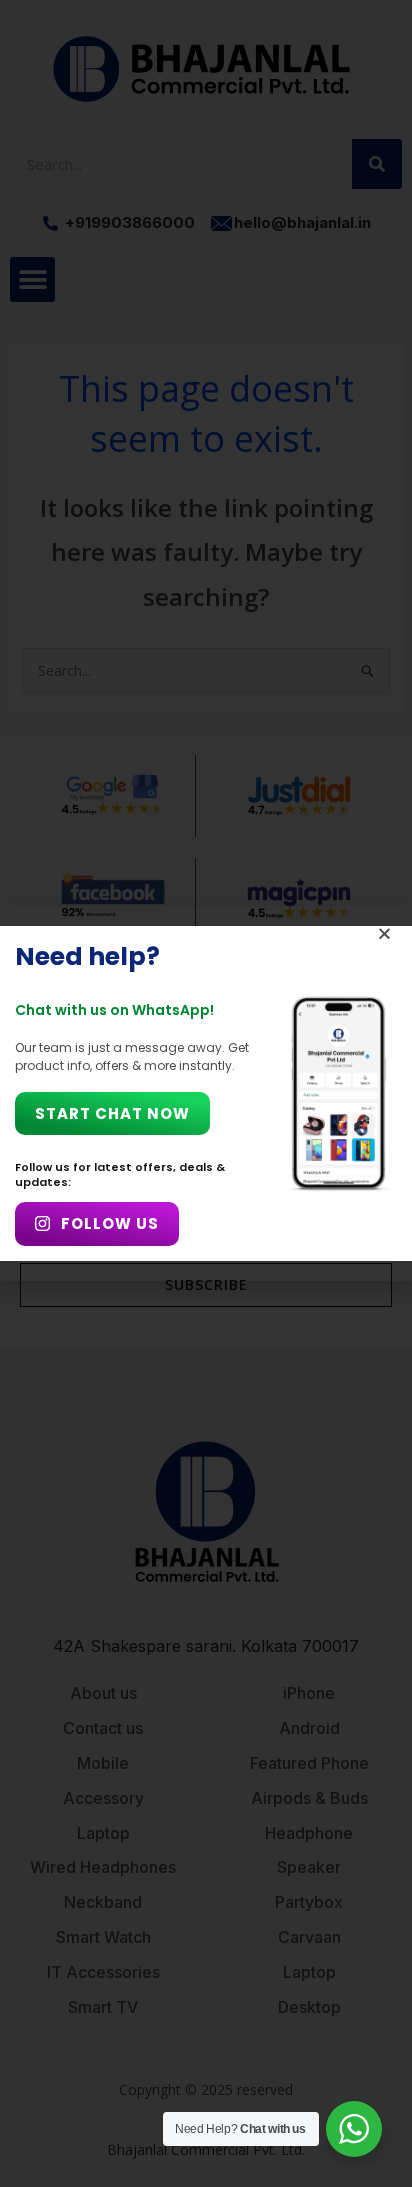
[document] (206, 1093)
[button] (384, 933)
